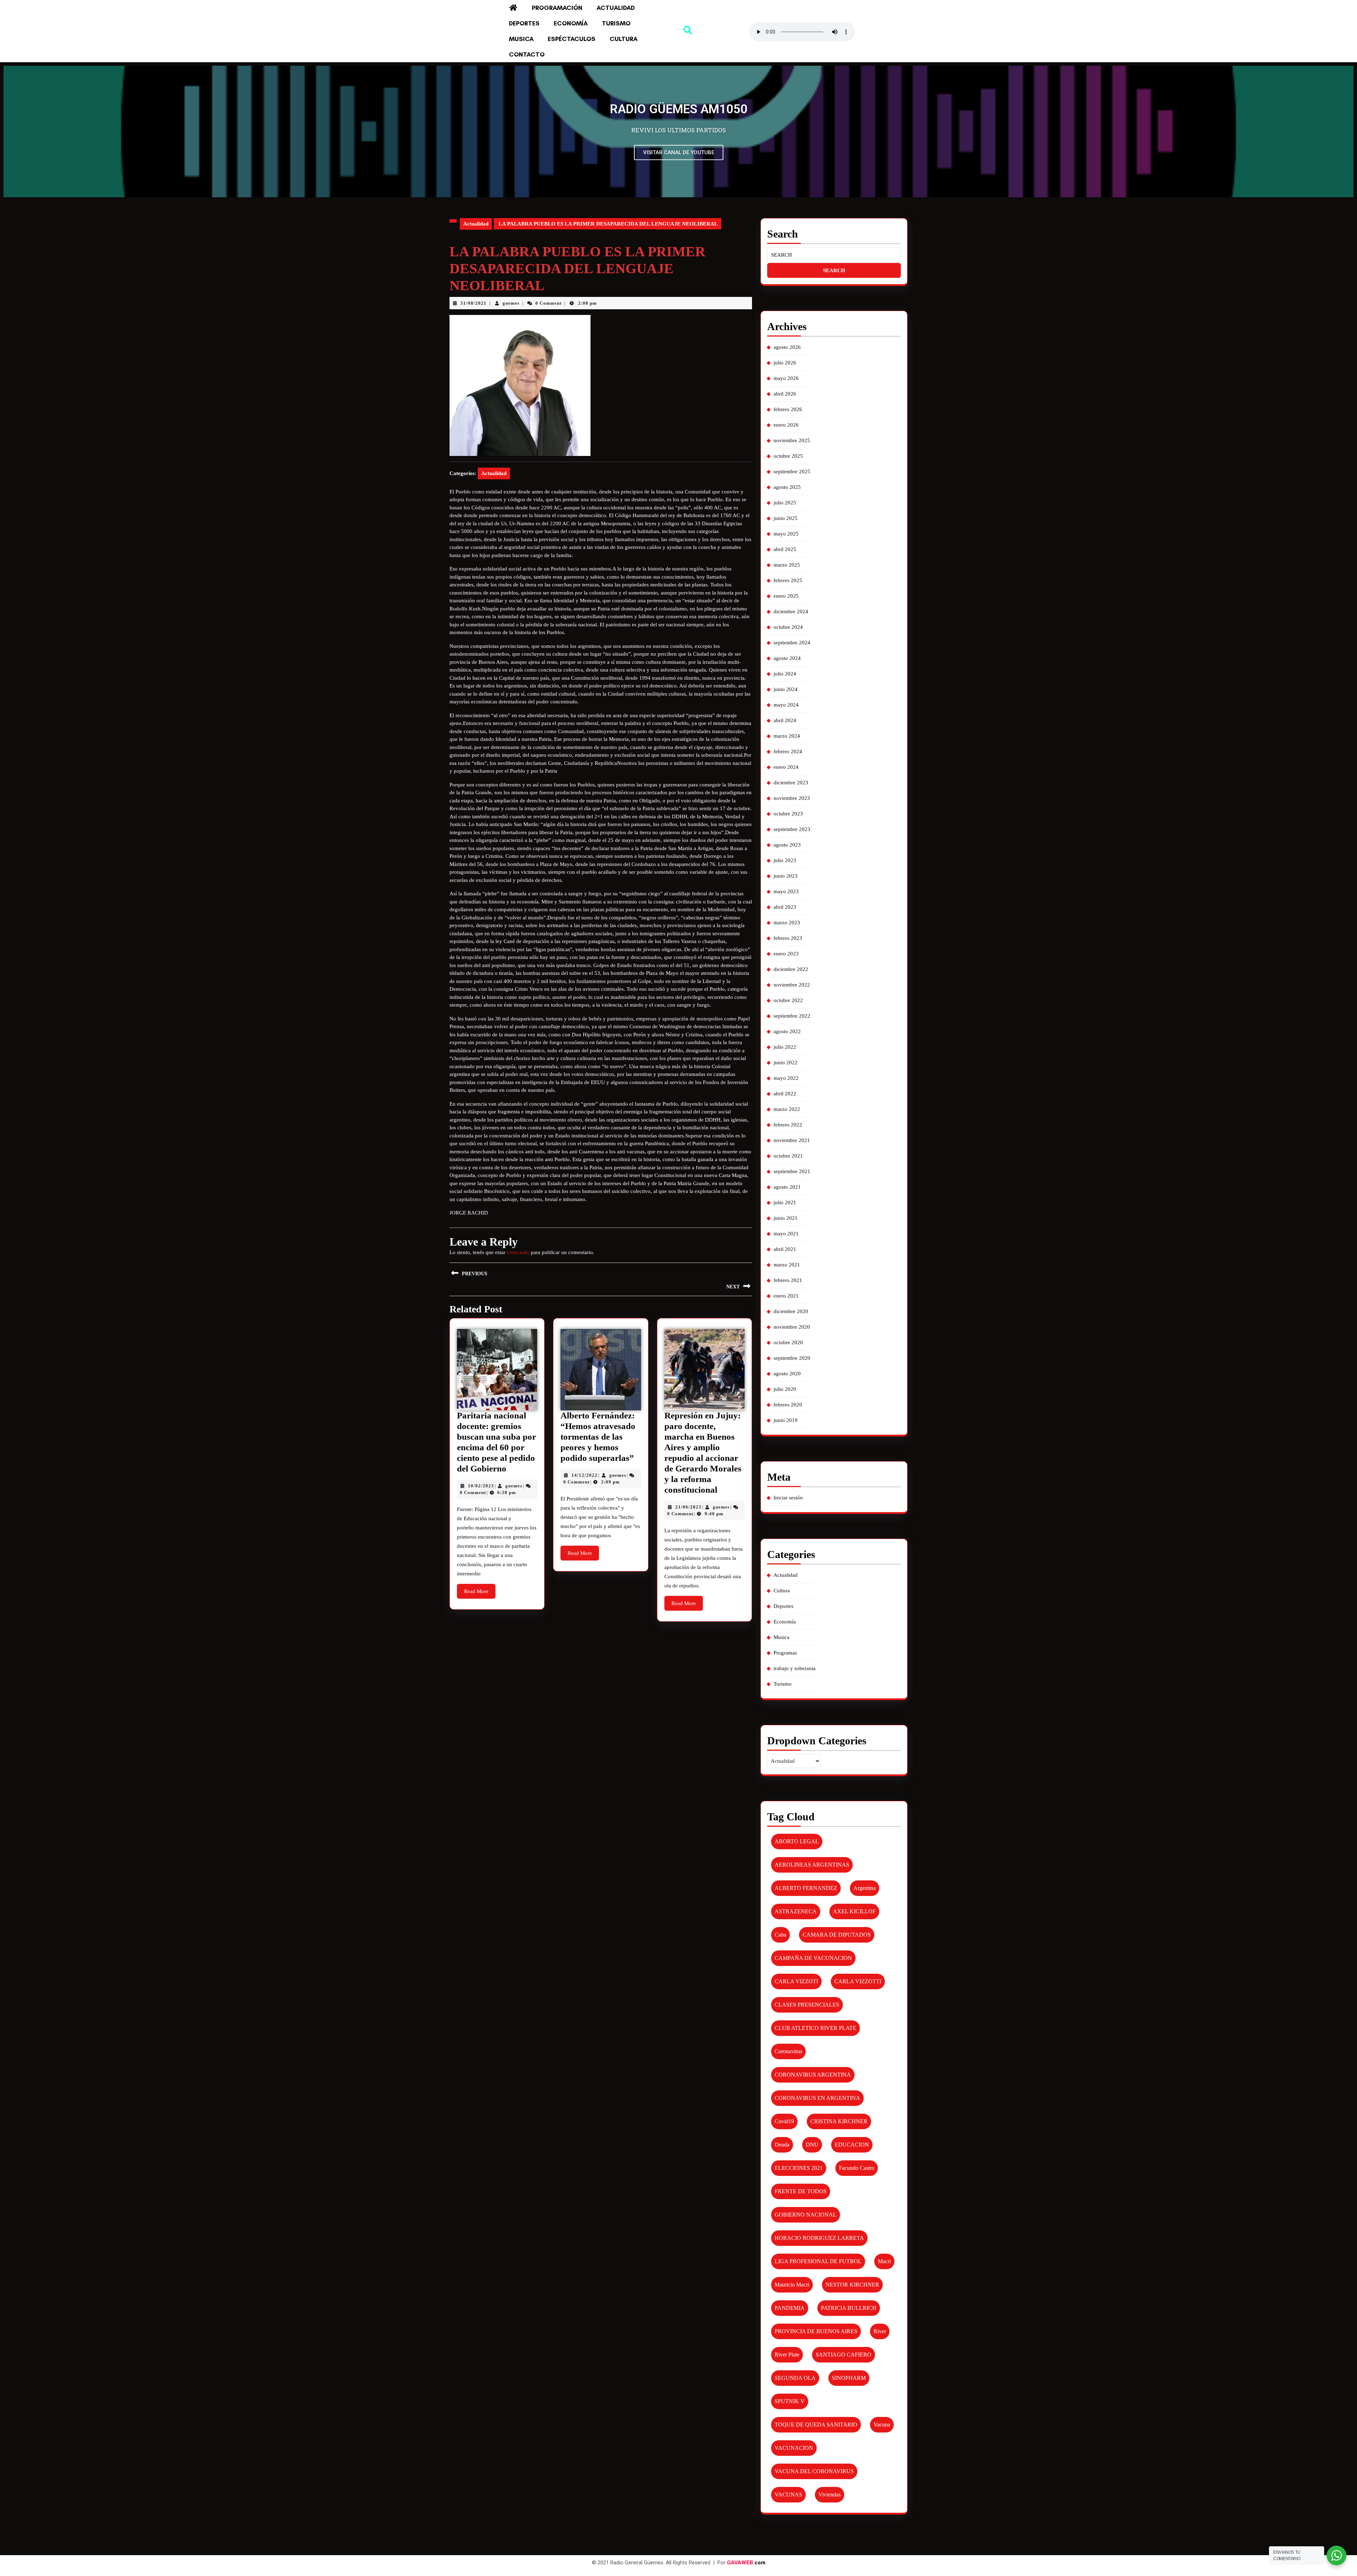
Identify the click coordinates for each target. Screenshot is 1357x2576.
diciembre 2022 (791, 969)
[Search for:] (834, 255)
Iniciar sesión (788, 1498)
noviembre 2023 (792, 798)
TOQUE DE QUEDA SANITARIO (816, 2425)
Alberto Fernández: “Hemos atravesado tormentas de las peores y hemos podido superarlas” (598, 1437)
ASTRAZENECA (796, 1911)
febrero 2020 (788, 1405)
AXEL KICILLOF (854, 1911)
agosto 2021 (787, 1187)
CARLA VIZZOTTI (858, 1981)
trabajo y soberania (795, 1668)
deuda (782, 2145)
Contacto (527, 54)
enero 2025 (786, 596)
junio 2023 (786, 876)
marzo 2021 (787, 1265)
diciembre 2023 (791, 783)
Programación (557, 8)
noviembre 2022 (792, 985)
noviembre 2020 (792, 1327)
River (880, 2331)
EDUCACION (852, 2145)
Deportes (524, 23)
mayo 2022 (786, 1078)
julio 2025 (785, 503)
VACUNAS (788, 2495)
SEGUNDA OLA (795, 2378)
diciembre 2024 (791, 611)
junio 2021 (786, 1218)
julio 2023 (785, 860)
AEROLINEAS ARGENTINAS (812, 1865)
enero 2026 (786, 425)
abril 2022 (785, 1094)
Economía (571, 23)
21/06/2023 (688, 1507)
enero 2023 (786, 954)
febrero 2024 (788, 751)
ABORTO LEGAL (797, 1841)
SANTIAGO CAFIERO (844, 2355)
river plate (787, 2355)
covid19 (784, 2121)
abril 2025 (785, 549)
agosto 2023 (787, 845)
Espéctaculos (572, 39)
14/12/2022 (584, 1475)
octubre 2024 (788, 627)
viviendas (830, 2495)
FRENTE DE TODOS (801, 2191)
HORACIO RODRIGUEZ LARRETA (819, 2238)
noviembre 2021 (792, 1140)
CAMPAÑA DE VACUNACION (813, 1958)
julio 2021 (785, 1202)
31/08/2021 (474, 303)
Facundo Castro (857, 2168)
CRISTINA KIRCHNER (839, 2121)
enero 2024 (786, 767)
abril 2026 (785, 394)
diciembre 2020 (791, 1311)
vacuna (882, 2425)
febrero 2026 (788, 409)
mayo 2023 (786, 891)
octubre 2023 (788, 814)
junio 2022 (786, 1062)
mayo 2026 (786, 378)
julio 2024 (785, 674)
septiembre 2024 (792, 643)
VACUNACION (794, 2448)
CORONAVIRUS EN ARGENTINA (817, 2098)
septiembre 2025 (792, 472)
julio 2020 (785, 1389)
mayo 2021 (786, 1234)
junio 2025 (786, 518)
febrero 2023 (788, 938)
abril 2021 (785, 1249)
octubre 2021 (788, 1156)
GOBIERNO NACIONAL (806, 2215)
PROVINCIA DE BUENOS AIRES (816, 2331)
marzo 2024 (787, 736)
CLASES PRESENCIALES (807, 2005)
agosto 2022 (787, 1031)
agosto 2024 (787, 658)
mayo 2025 (786, 534)
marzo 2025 (787, 565)
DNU (812, 2145)
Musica (521, 39)
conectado (518, 1252)
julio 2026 (785, 363)
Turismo (616, 23)
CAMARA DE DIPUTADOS (837, 1935)
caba (780, 1935)
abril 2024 (785, 720)
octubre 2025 (788, 456)
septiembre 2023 (792, 829)
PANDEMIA (790, 2308)
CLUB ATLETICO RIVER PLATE (815, 2028)
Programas (785, 1653)
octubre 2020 (788, 1342)
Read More (480, 1589)
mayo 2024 (786, 705)
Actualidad (616, 8)
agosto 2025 (787, 487)
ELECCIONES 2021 (799, 2168)
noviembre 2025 (792, 440)
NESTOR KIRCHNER (852, 2285)
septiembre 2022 (792, 1016)
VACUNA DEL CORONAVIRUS (814, 2471)
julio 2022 (785, 1047)
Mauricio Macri (792, 2285)
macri (884, 2261)
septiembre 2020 (792, 1358)
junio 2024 (786, 689)
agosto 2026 (787, 347)
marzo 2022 (787, 1109)
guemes (511, 303)
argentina (865, 1888)
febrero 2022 (788, 1125)
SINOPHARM (849, 2378)
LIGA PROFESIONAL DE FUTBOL (818, 2261)
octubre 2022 (788, 1000)
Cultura (624, 39)
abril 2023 (785, 907)
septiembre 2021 (792, 1171)
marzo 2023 (787, 923)
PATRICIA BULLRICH (849, 2308)
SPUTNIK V (790, 2401)
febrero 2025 (788, 580)
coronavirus (788, 2051)
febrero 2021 (788, 1280)
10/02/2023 (481, 1486)
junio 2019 (786, 1420)
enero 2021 (786, 1296)
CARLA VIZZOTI (796, 1981)
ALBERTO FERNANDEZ (806, 1888)
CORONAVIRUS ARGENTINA (813, 2075)
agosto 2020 (787, 1374)
